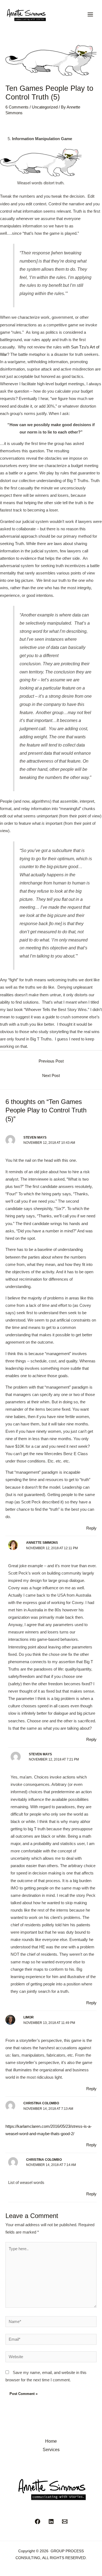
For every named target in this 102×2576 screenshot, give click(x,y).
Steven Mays (35, 1137)
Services (51, 2449)
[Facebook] (38, 2521)
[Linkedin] (51, 2521)
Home (51, 2441)
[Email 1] (65, 2521)
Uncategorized (45, 107)
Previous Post (51, 1061)
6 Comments (17, 107)
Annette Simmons (42, 1543)
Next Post (51, 1076)
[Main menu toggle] (90, 14)
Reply (91, 1528)
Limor (29, 2017)
